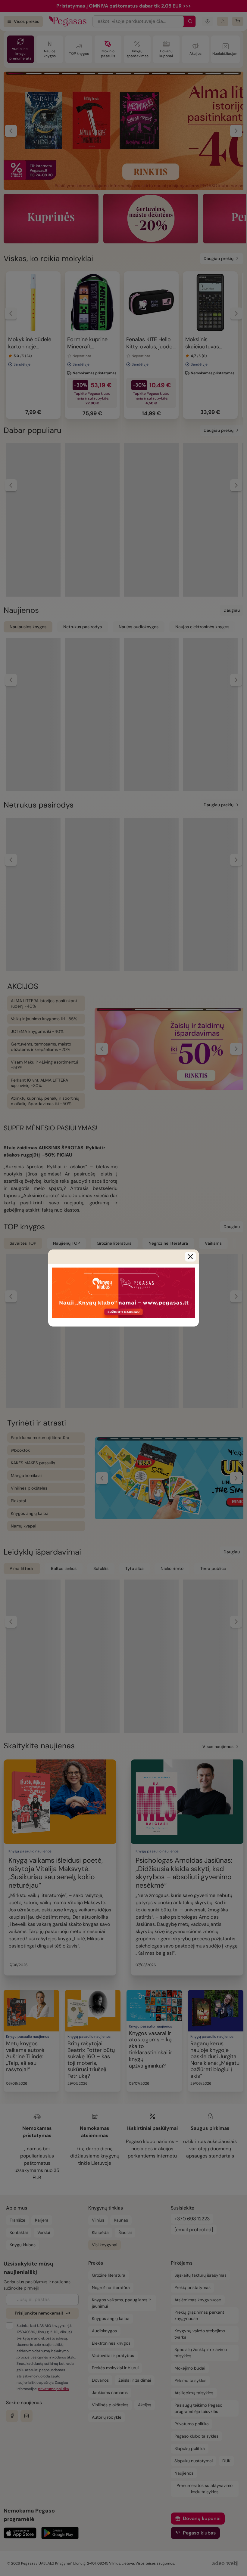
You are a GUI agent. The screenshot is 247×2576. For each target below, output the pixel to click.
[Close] (190, 1257)
